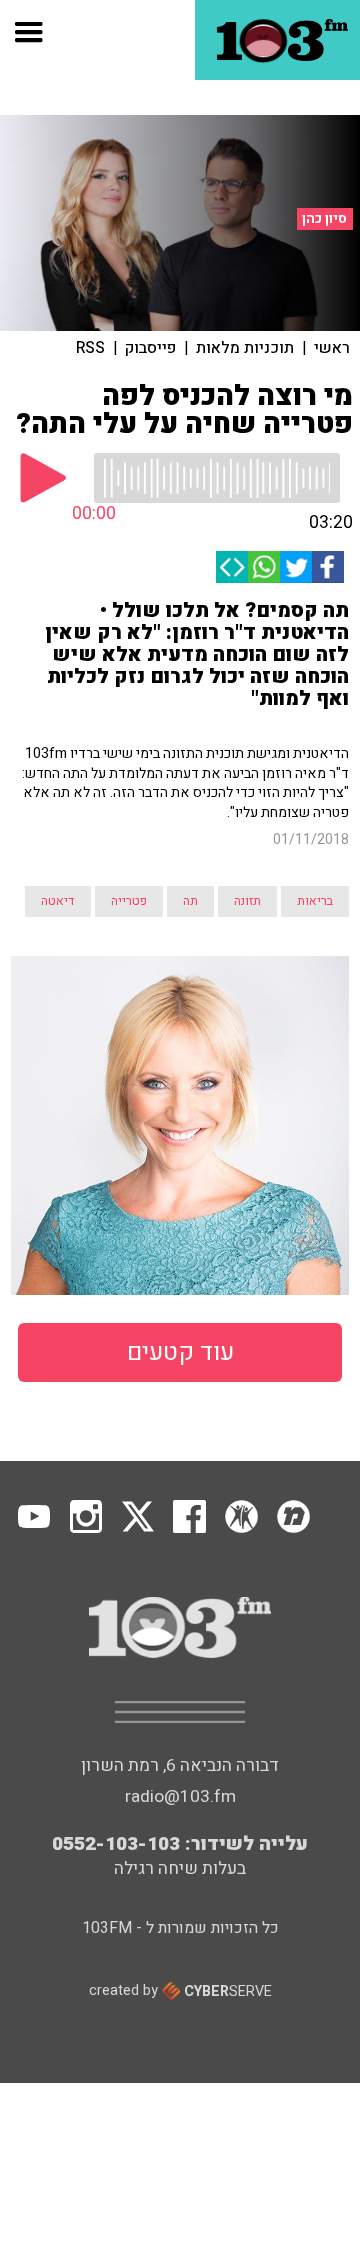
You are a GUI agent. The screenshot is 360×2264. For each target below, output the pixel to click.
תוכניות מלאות (245, 348)
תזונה (247, 901)
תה (190, 901)
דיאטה (58, 901)
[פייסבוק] (328, 567)
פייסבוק (150, 348)
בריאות (315, 901)
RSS (90, 348)
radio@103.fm (180, 1796)
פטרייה (129, 901)
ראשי (332, 348)
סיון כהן (324, 219)
